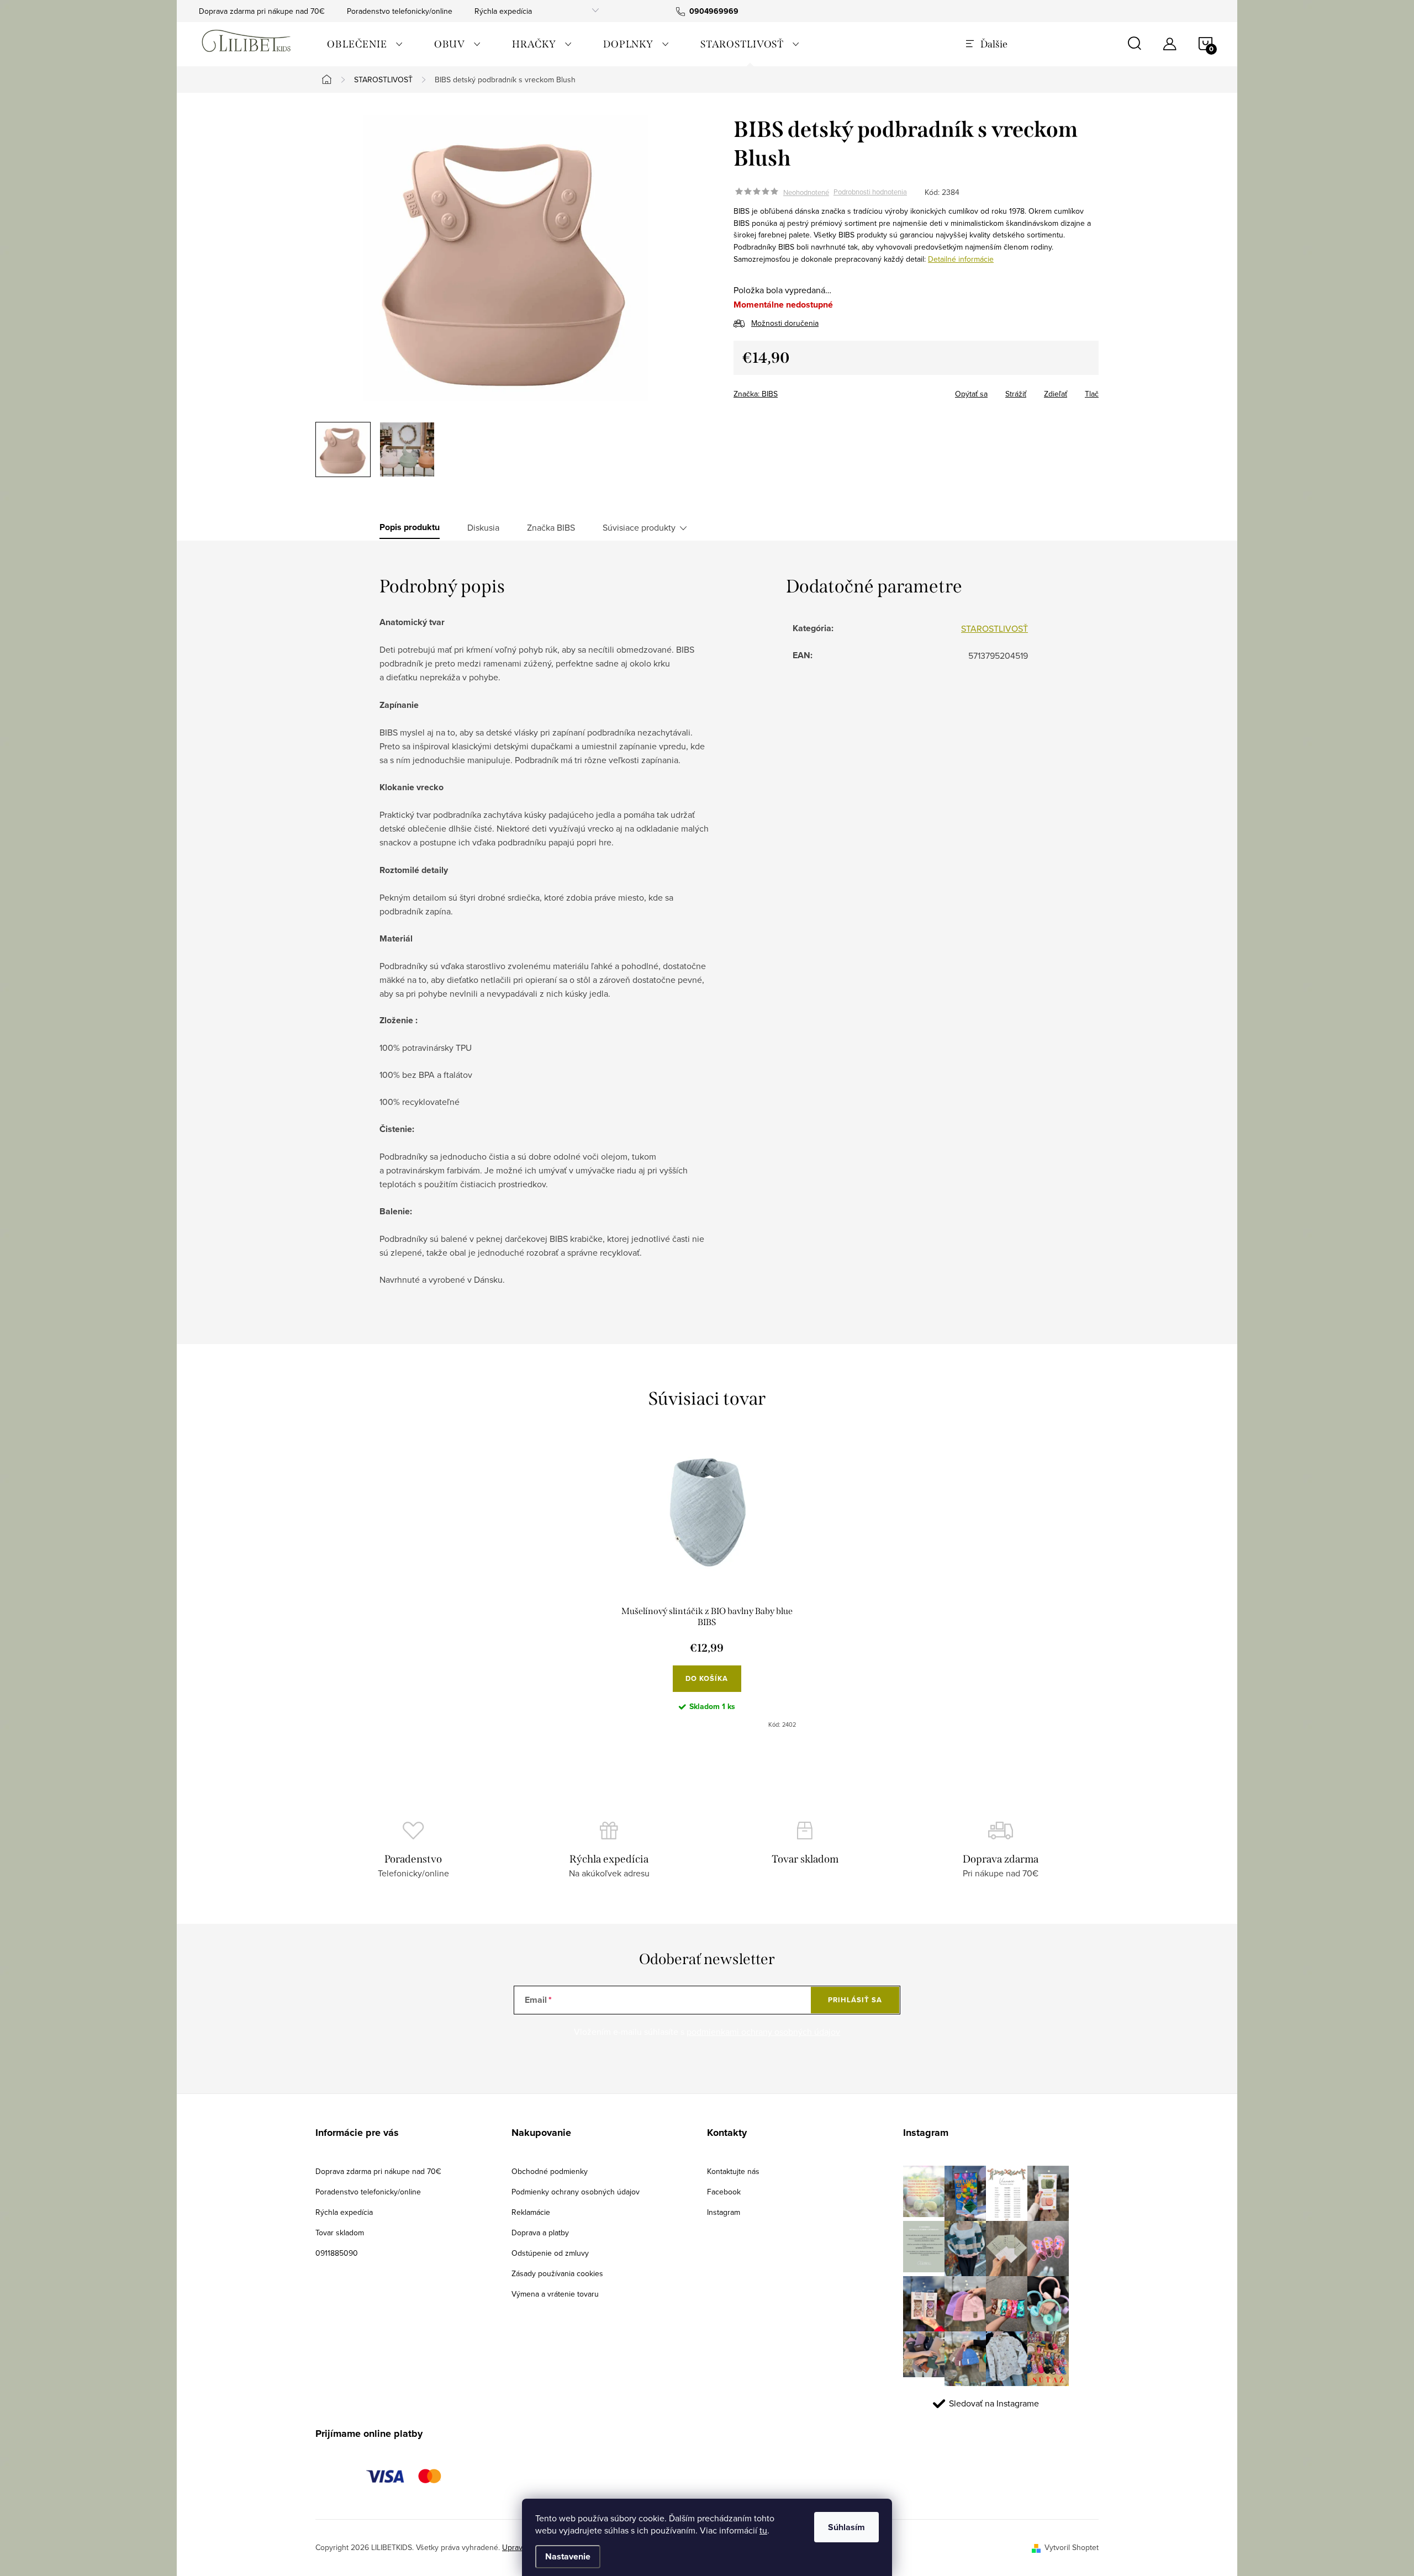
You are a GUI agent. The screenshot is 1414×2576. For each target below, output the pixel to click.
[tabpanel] (707, 1588)
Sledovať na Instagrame (994, 2403)
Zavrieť (811, 390)
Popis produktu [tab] (410, 527)
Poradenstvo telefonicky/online (400, 11)
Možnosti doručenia (785, 323)
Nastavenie (568, 2556)
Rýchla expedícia (503, 11)
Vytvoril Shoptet (1072, 2547)
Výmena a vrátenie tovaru (555, 2294)
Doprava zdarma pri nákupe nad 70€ (262, 11)
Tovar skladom (340, 2233)
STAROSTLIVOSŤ (994, 628)
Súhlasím (846, 2527)
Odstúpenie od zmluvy (550, 2253)
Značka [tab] (551, 527)
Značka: (756, 394)
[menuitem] (365, 44)
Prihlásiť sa (855, 2000)
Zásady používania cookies (557, 2273)
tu (763, 2530)
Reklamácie (531, 2212)
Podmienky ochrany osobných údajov (576, 2192)
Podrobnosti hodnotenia (870, 192)
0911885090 (337, 2253)
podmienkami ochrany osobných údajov (763, 2032)
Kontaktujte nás (733, 2171)
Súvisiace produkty (639, 527)
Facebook (724, 2192)
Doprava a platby (540, 2233)
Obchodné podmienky (550, 2171)
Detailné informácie (961, 259)
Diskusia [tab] (483, 527)
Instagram (724, 2212)
